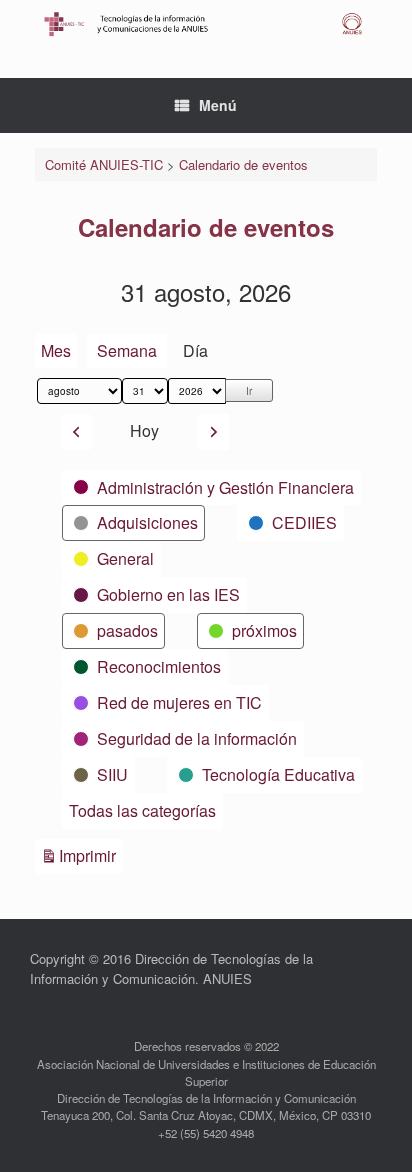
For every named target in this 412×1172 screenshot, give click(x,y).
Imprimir (90, 855)
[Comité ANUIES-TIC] (206, 24)
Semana (127, 350)
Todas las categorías (142, 810)
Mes (56, 350)
